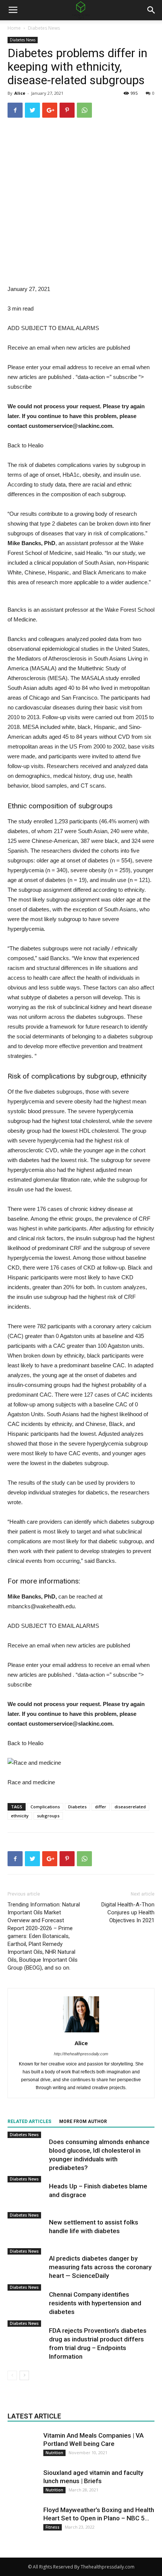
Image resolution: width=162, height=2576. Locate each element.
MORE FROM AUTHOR (83, 2121)
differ (101, 1807)
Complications (45, 1807)
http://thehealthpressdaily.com (81, 2054)
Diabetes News (44, 28)
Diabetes (77, 1807)
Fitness (53, 2527)
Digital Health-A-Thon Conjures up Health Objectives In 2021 (128, 1912)
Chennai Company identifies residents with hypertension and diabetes (95, 2303)
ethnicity (20, 1816)
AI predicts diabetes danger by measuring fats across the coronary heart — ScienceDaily (100, 2267)
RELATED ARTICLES (29, 2121)
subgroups (48, 1816)
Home (14, 28)
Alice (20, 93)
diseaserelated (130, 1807)
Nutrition (54, 2453)
